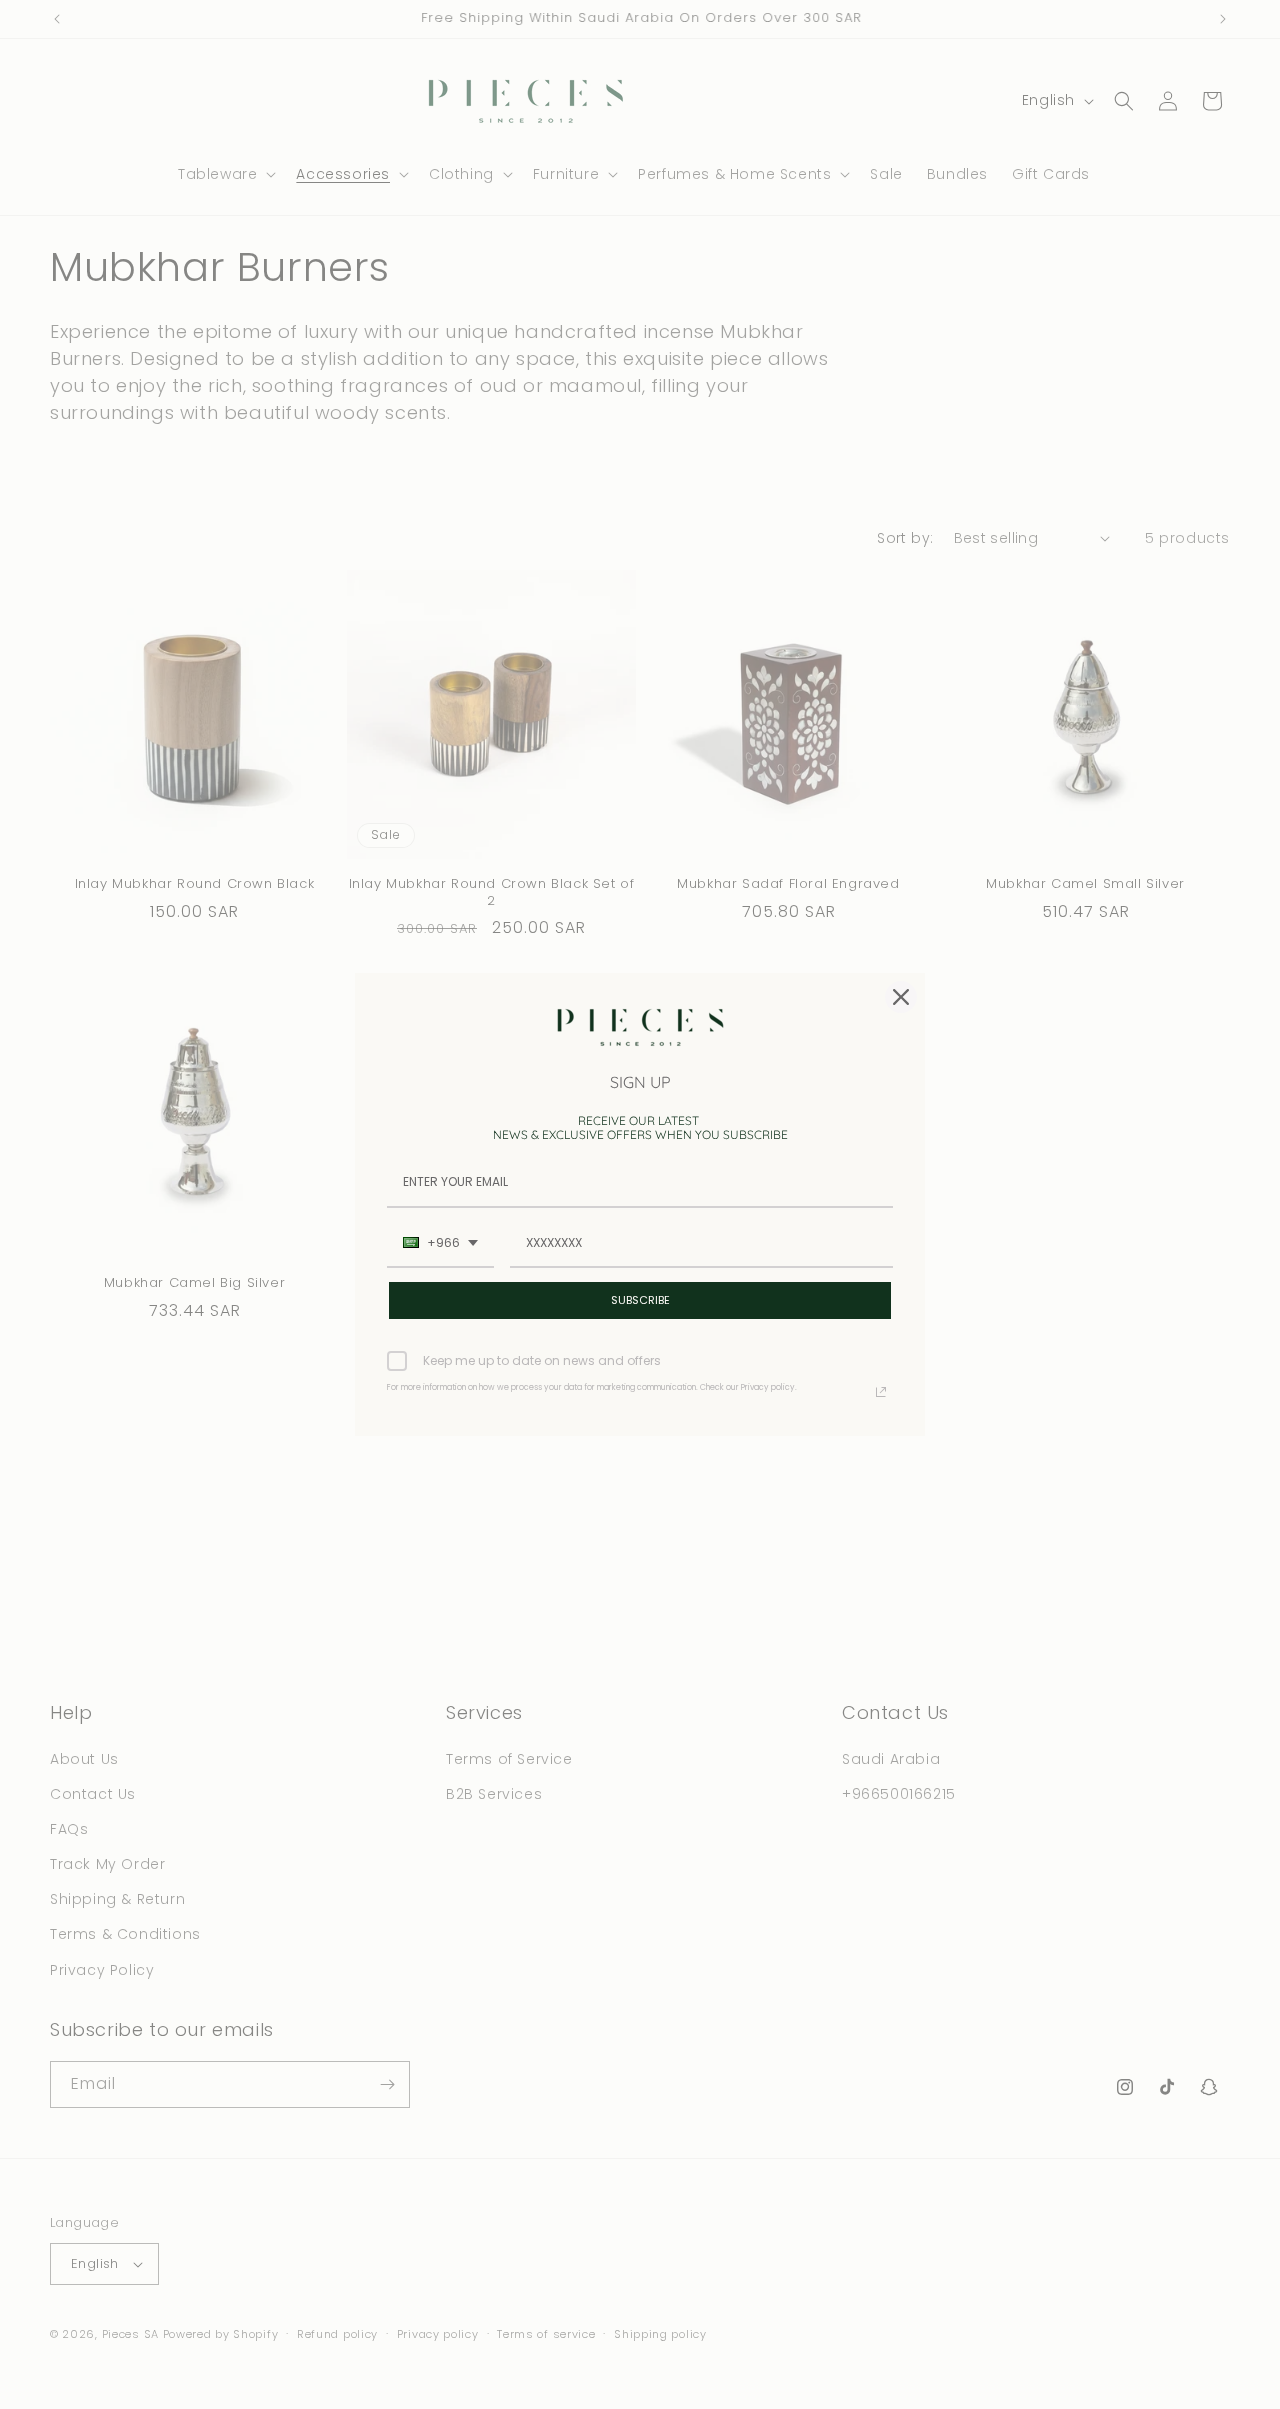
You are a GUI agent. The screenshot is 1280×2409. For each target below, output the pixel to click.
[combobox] (440, 1244)
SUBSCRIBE (640, 1300)
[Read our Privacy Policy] (881, 1392)
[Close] (901, 997)
